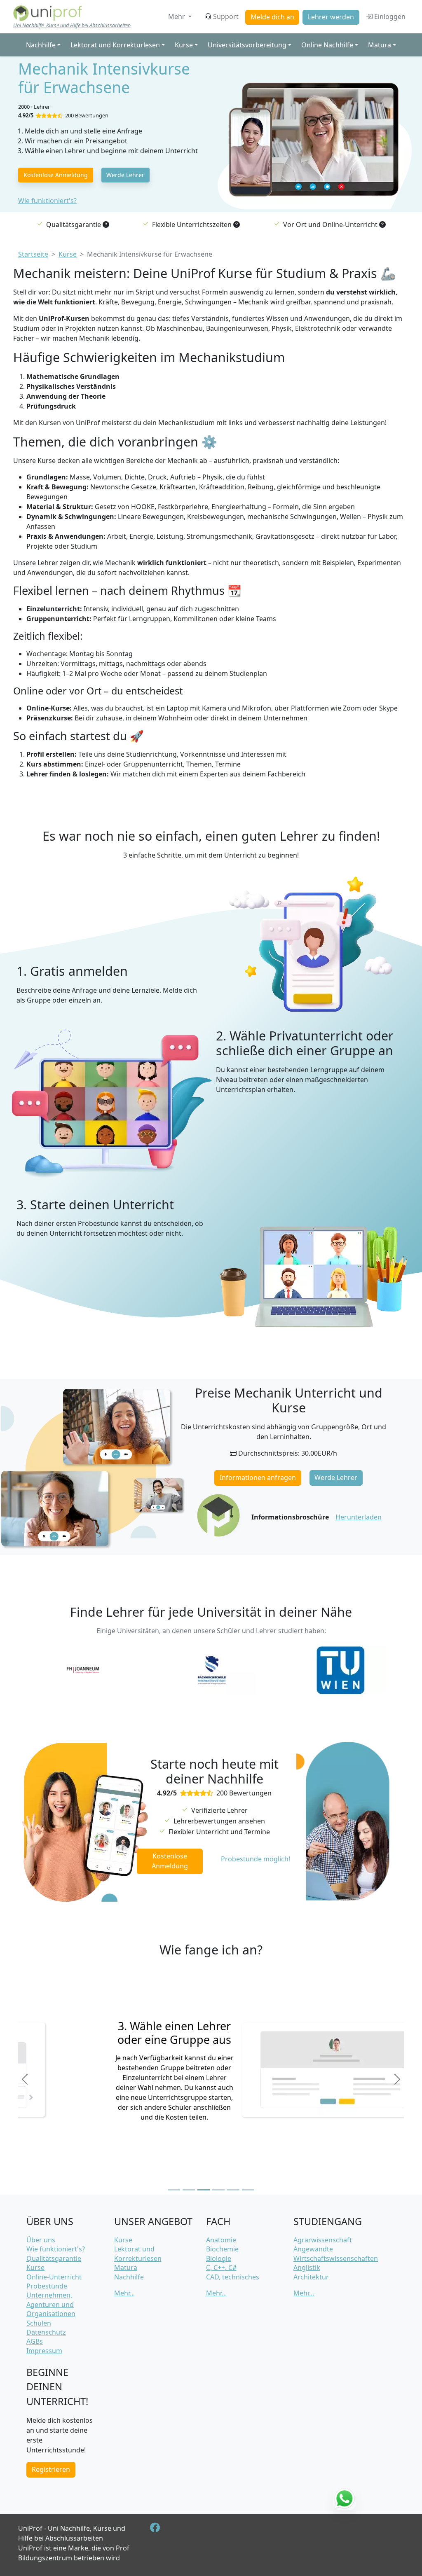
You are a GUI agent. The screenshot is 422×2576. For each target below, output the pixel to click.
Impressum (44, 2351)
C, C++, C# (221, 2267)
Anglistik (307, 2267)
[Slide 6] (248, 2190)
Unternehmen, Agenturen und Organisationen (51, 2304)
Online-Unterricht (54, 2277)
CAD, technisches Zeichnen (233, 2281)
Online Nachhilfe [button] (327, 45)
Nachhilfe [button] (41, 45)
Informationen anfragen (258, 1477)
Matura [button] (380, 45)
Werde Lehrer (125, 175)
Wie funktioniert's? (47, 201)
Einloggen (389, 16)
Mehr (177, 16)
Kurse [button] (184, 45)
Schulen (39, 2323)
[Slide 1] (174, 2190)
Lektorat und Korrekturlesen (138, 2253)
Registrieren (51, 2469)
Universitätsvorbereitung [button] (247, 45)
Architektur (311, 2277)
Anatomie (221, 2240)
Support (226, 16)
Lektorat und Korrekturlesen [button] (115, 45)
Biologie (219, 2258)
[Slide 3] (204, 2190)
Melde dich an (272, 17)
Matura (126, 2267)
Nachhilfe (129, 2277)
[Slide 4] (218, 2190)
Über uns (41, 2240)
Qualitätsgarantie (54, 2258)
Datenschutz (46, 2332)
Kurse (35, 2267)
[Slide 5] (233, 2190)
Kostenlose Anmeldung (56, 175)
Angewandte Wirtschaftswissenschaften (336, 2253)
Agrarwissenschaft (323, 2240)
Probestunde (47, 2286)
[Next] (397, 2079)
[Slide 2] (189, 2190)
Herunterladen (359, 1517)
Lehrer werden (331, 17)
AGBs (35, 2341)
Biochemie (222, 2249)
